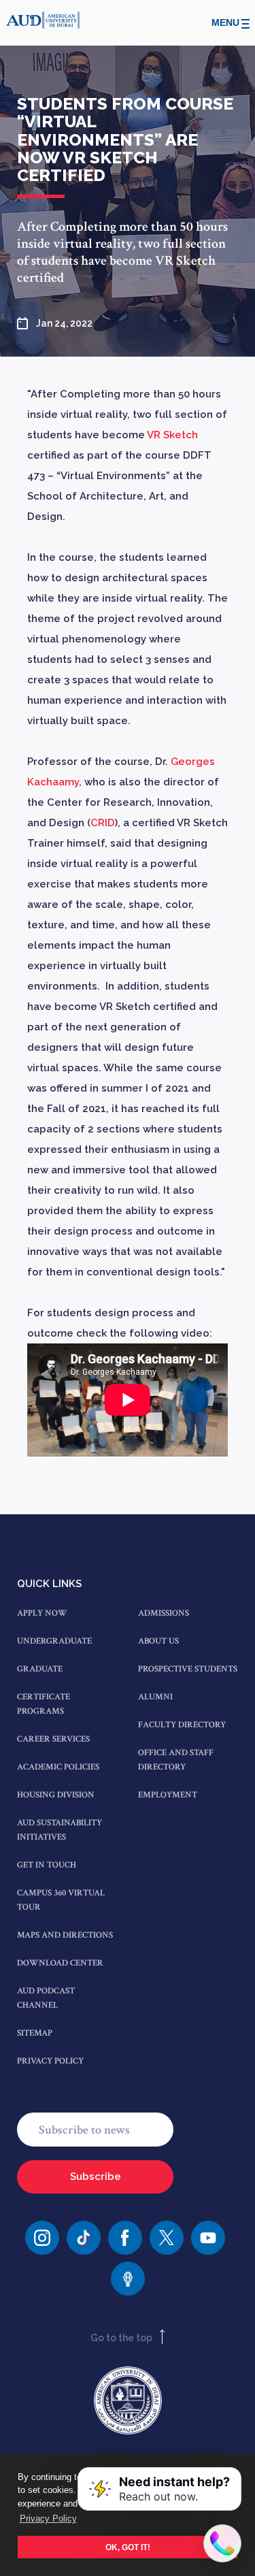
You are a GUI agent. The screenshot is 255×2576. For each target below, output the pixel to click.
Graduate (40, 1669)
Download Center (60, 1963)
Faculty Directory (182, 1725)
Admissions (164, 1613)
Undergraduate (54, 1641)
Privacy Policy (50, 2061)
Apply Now (42, 1613)
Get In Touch (47, 1865)
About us (158, 1641)
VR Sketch (172, 435)
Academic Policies (58, 1767)
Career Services (53, 1739)
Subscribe (96, 2176)
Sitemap (35, 2033)
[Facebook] (125, 2238)
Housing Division (56, 1795)
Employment (168, 1795)
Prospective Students (188, 1669)
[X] (167, 2238)
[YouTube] (208, 2238)
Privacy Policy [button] (48, 2518)
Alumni (155, 1697)
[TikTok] (84, 2238)
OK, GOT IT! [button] (128, 2547)
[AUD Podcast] (128, 2279)
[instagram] (42, 2238)
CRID (103, 823)
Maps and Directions (65, 1935)
